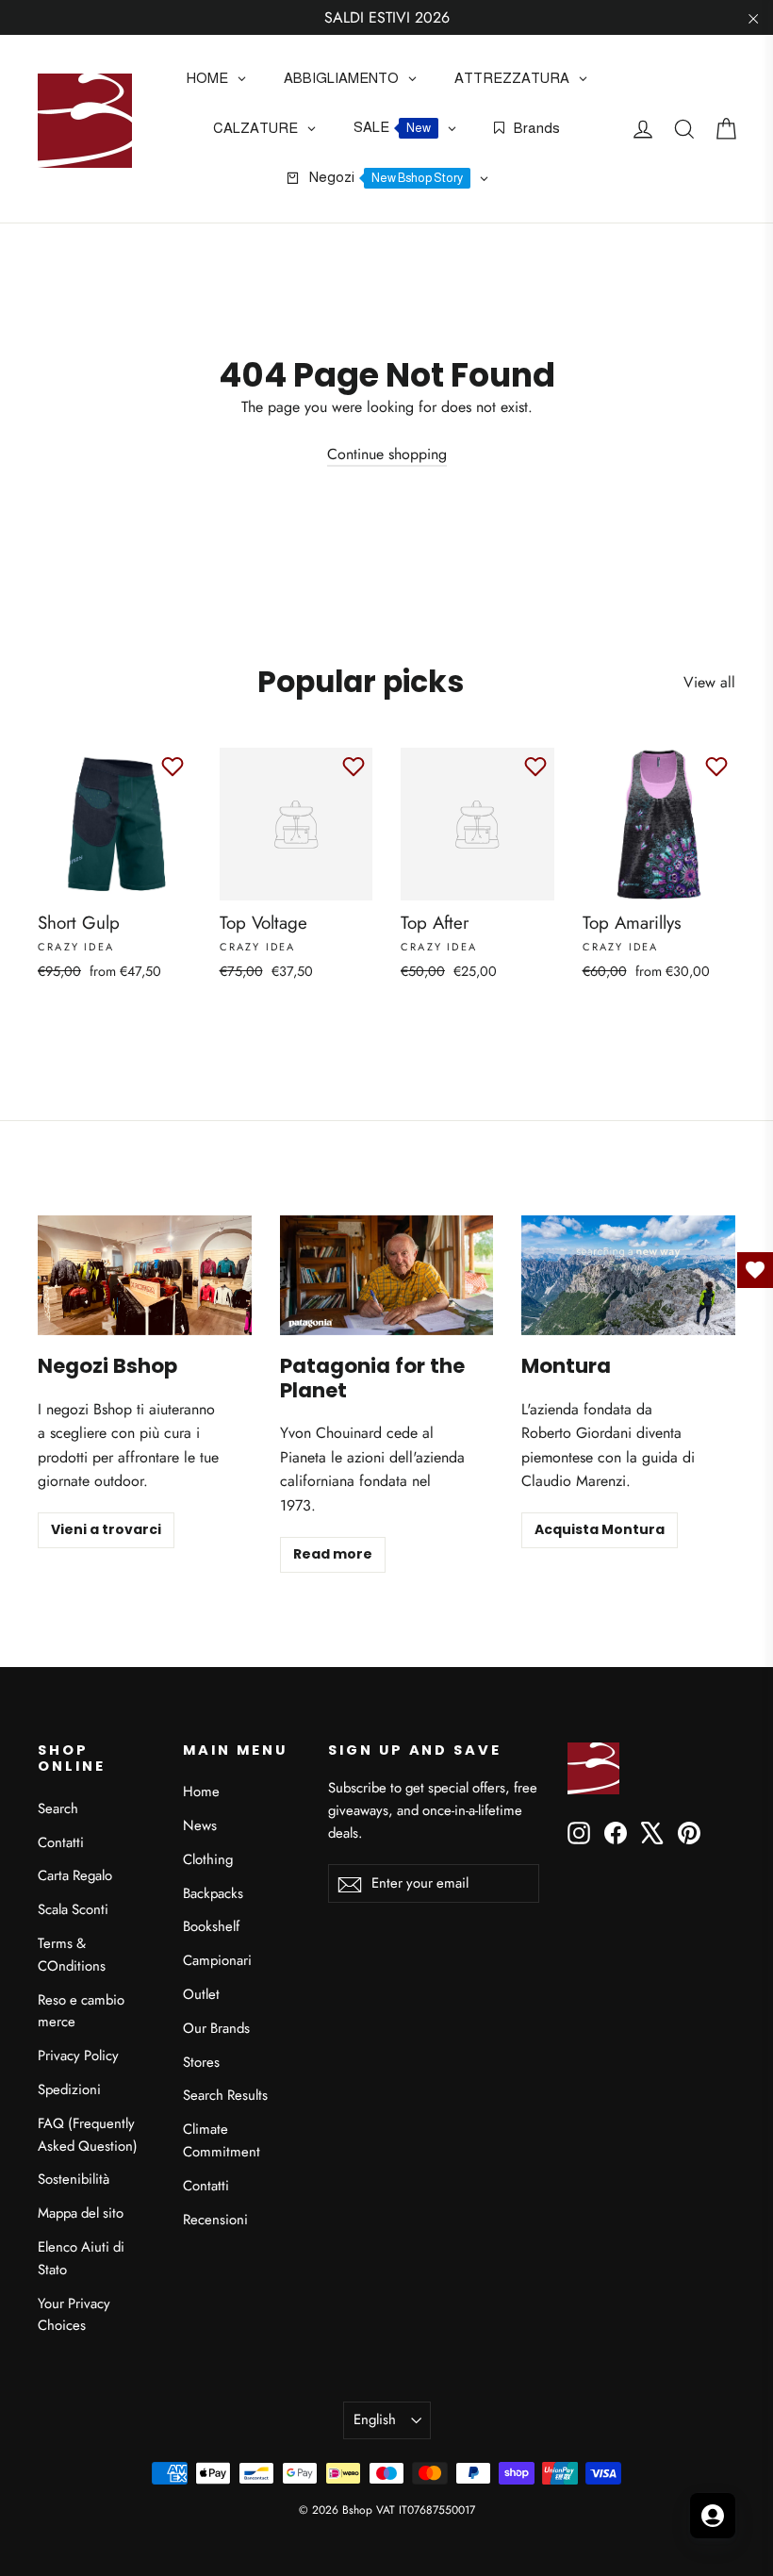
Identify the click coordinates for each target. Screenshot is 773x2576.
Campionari (217, 1960)
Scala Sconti (73, 1909)
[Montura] (628, 1275)
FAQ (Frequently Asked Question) (88, 2135)
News (200, 1825)
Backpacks (213, 1893)
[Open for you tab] (713, 2516)
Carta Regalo (75, 1875)
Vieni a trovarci (106, 1529)
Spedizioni (69, 2089)
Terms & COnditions (72, 1955)
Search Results (225, 2095)
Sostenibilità (74, 2179)
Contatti (61, 1842)
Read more (333, 1554)
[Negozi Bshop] (145, 1275)
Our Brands (216, 2028)
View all (709, 682)
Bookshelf (211, 1926)
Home (201, 1792)
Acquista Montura (600, 1529)
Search (58, 1808)
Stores (201, 2062)
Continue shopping (387, 454)
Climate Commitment (222, 2140)
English (375, 2419)
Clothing (208, 1859)
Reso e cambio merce (81, 2011)
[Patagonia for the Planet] (387, 1275)
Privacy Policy (78, 2056)
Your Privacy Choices (74, 2315)
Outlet (201, 1994)
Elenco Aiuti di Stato (81, 2258)
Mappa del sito (81, 2213)
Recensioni (215, 2220)
